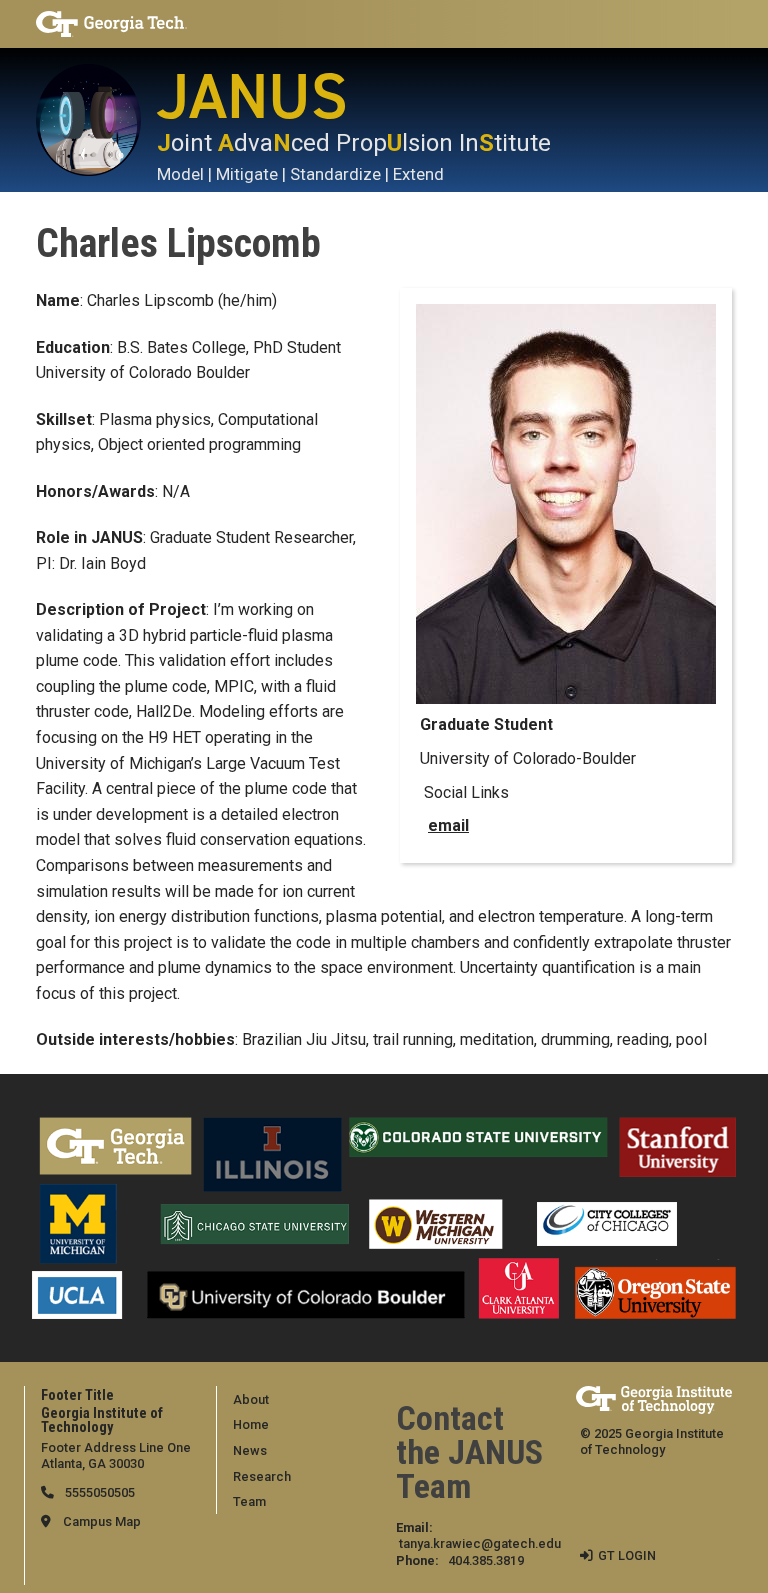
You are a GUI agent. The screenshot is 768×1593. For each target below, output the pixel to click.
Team (249, 1501)
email (448, 825)
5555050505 (98, 1492)
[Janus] (96, 120)
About (251, 1399)
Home (251, 1424)
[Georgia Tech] (144, 24)
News (250, 1450)
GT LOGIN (627, 1555)
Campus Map (102, 1521)
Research (262, 1476)
